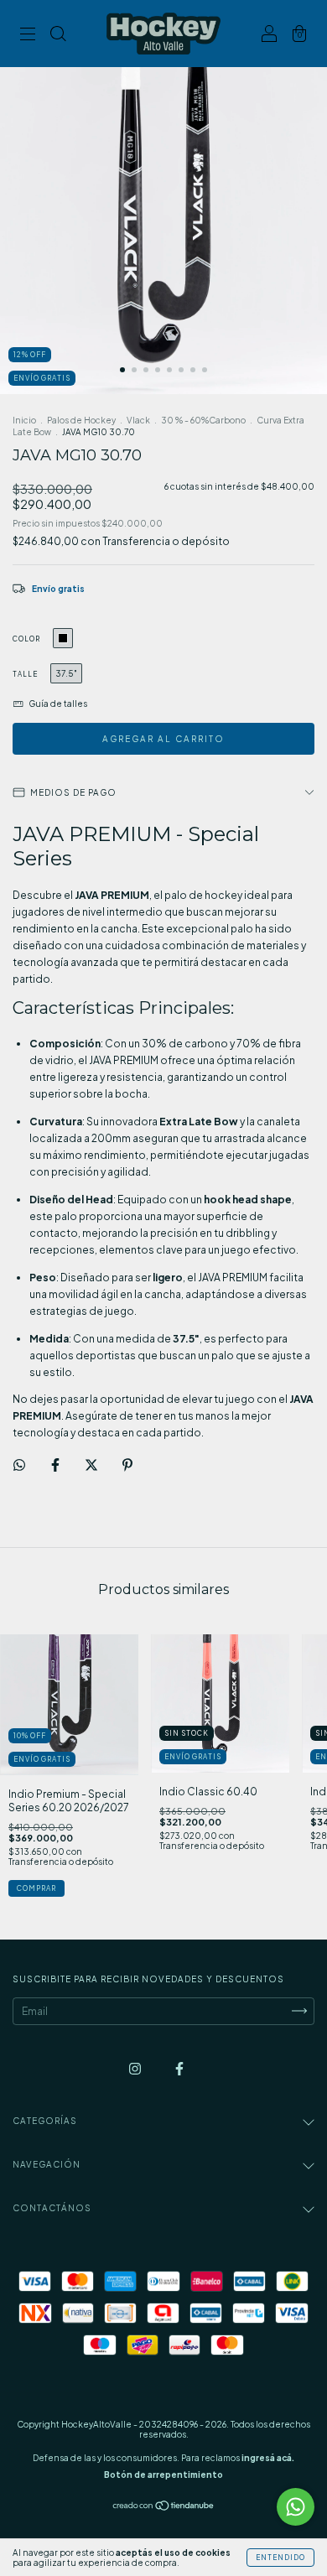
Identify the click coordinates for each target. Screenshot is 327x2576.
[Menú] (28, 36)
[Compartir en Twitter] (92, 1465)
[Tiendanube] (164, 2507)
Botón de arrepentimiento (163, 2475)
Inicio (24, 420)
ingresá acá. (268, 2458)
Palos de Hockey (81, 420)
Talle (25, 674)
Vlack (138, 420)
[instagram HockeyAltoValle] (136, 2068)
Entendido (280, 2558)
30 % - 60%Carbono (203, 420)
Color (26, 639)
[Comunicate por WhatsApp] (296, 2507)
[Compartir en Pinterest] (127, 1465)
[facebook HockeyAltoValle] (179, 2068)
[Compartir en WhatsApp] (19, 1465)
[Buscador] (58, 36)
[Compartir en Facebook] (56, 1465)
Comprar (36, 1888)
